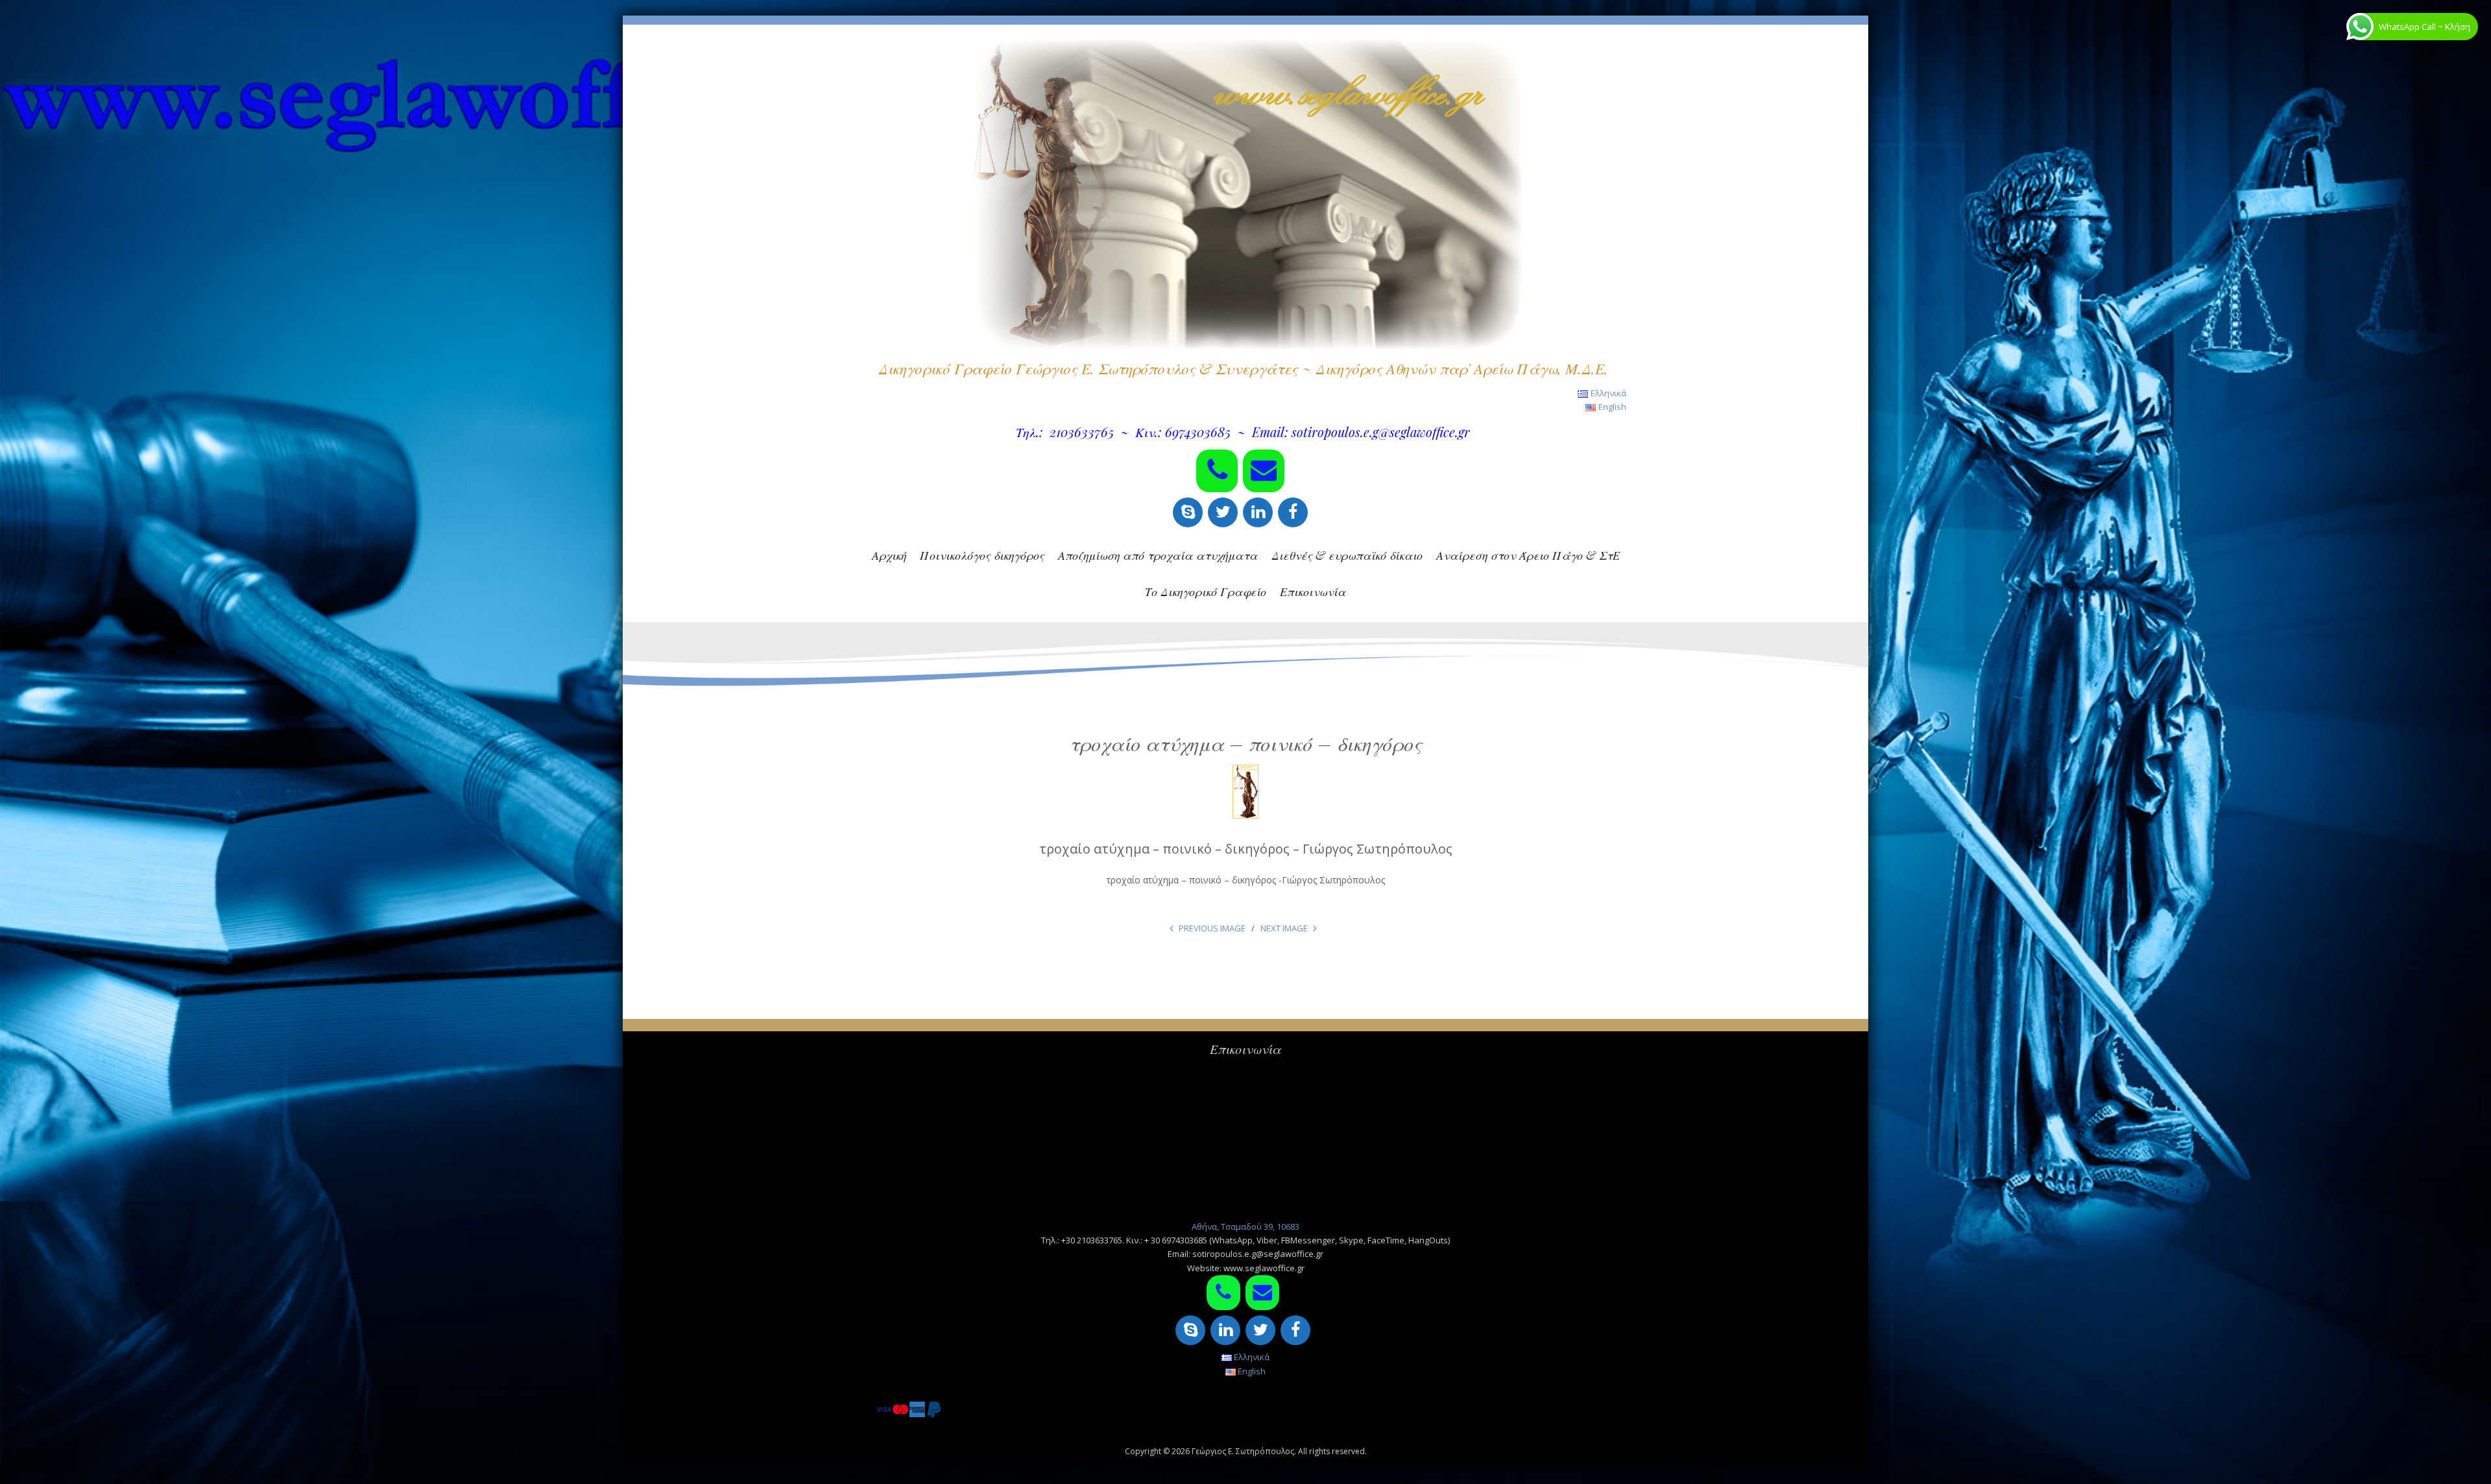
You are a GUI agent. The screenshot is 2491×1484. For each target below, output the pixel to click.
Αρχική (889, 555)
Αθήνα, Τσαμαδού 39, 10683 (1245, 1227)
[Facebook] (1293, 512)
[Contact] (1264, 471)
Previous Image (1212, 928)
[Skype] (1188, 512)
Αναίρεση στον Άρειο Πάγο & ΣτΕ (1528, 555)
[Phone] (1217, 471)
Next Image (1284, 928)
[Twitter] (1223, 512)
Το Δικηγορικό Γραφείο (1206, 592)
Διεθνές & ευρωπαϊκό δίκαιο (1347, 555)
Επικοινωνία (1313, 592)
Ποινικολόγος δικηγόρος (982, 555)
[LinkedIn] (1258, 512)
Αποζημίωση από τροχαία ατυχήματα (1158, 555)
